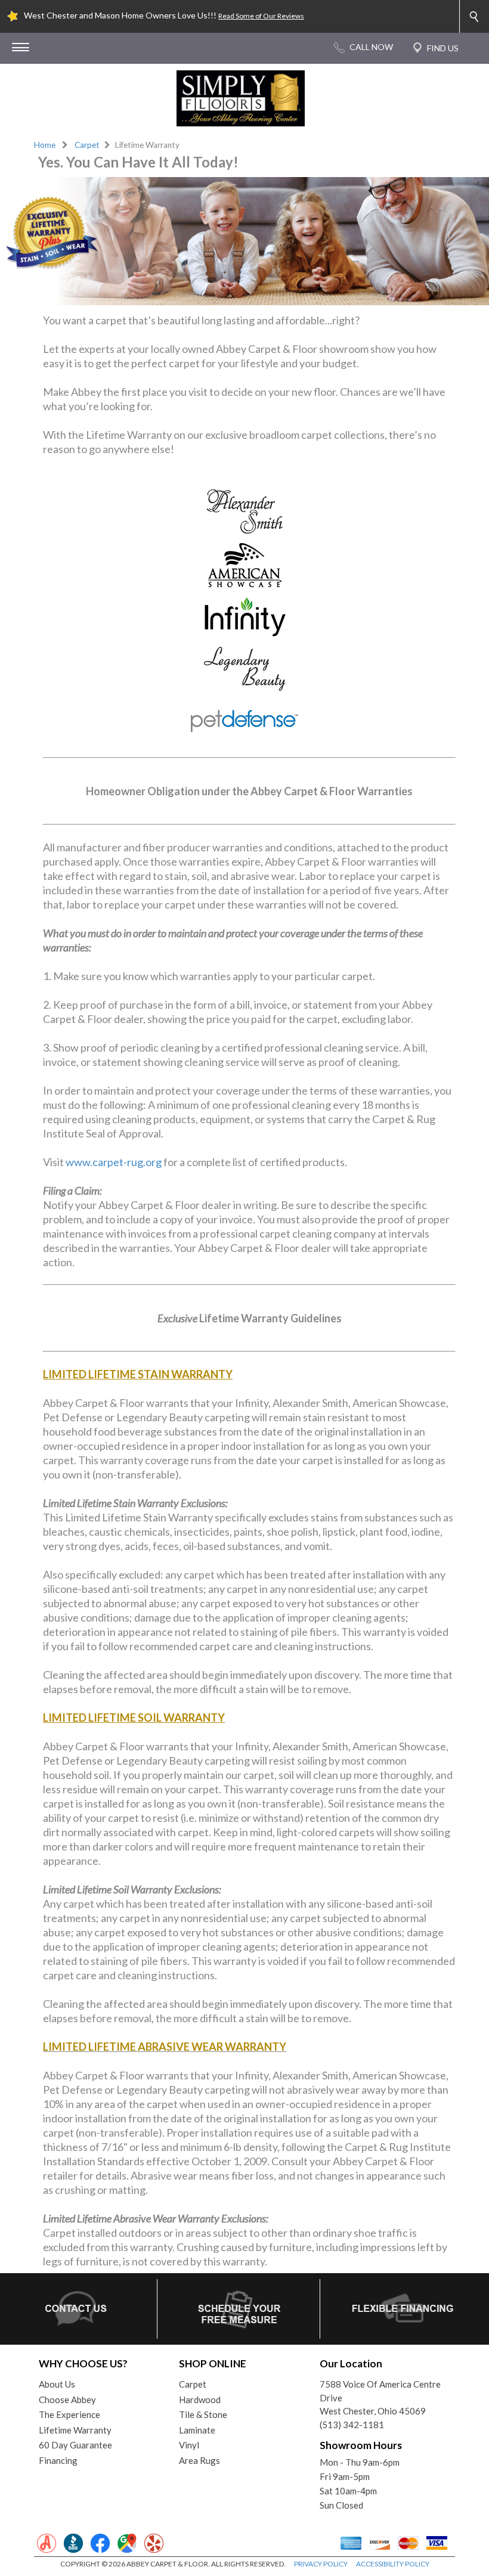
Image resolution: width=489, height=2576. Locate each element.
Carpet (87, 145)
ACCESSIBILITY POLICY (393, 2564)
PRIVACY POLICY (321, 2564)
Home (45, 145)
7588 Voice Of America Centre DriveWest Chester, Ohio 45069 (380, 2397)
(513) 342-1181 (352, 2425)
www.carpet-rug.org (114, 1162)
